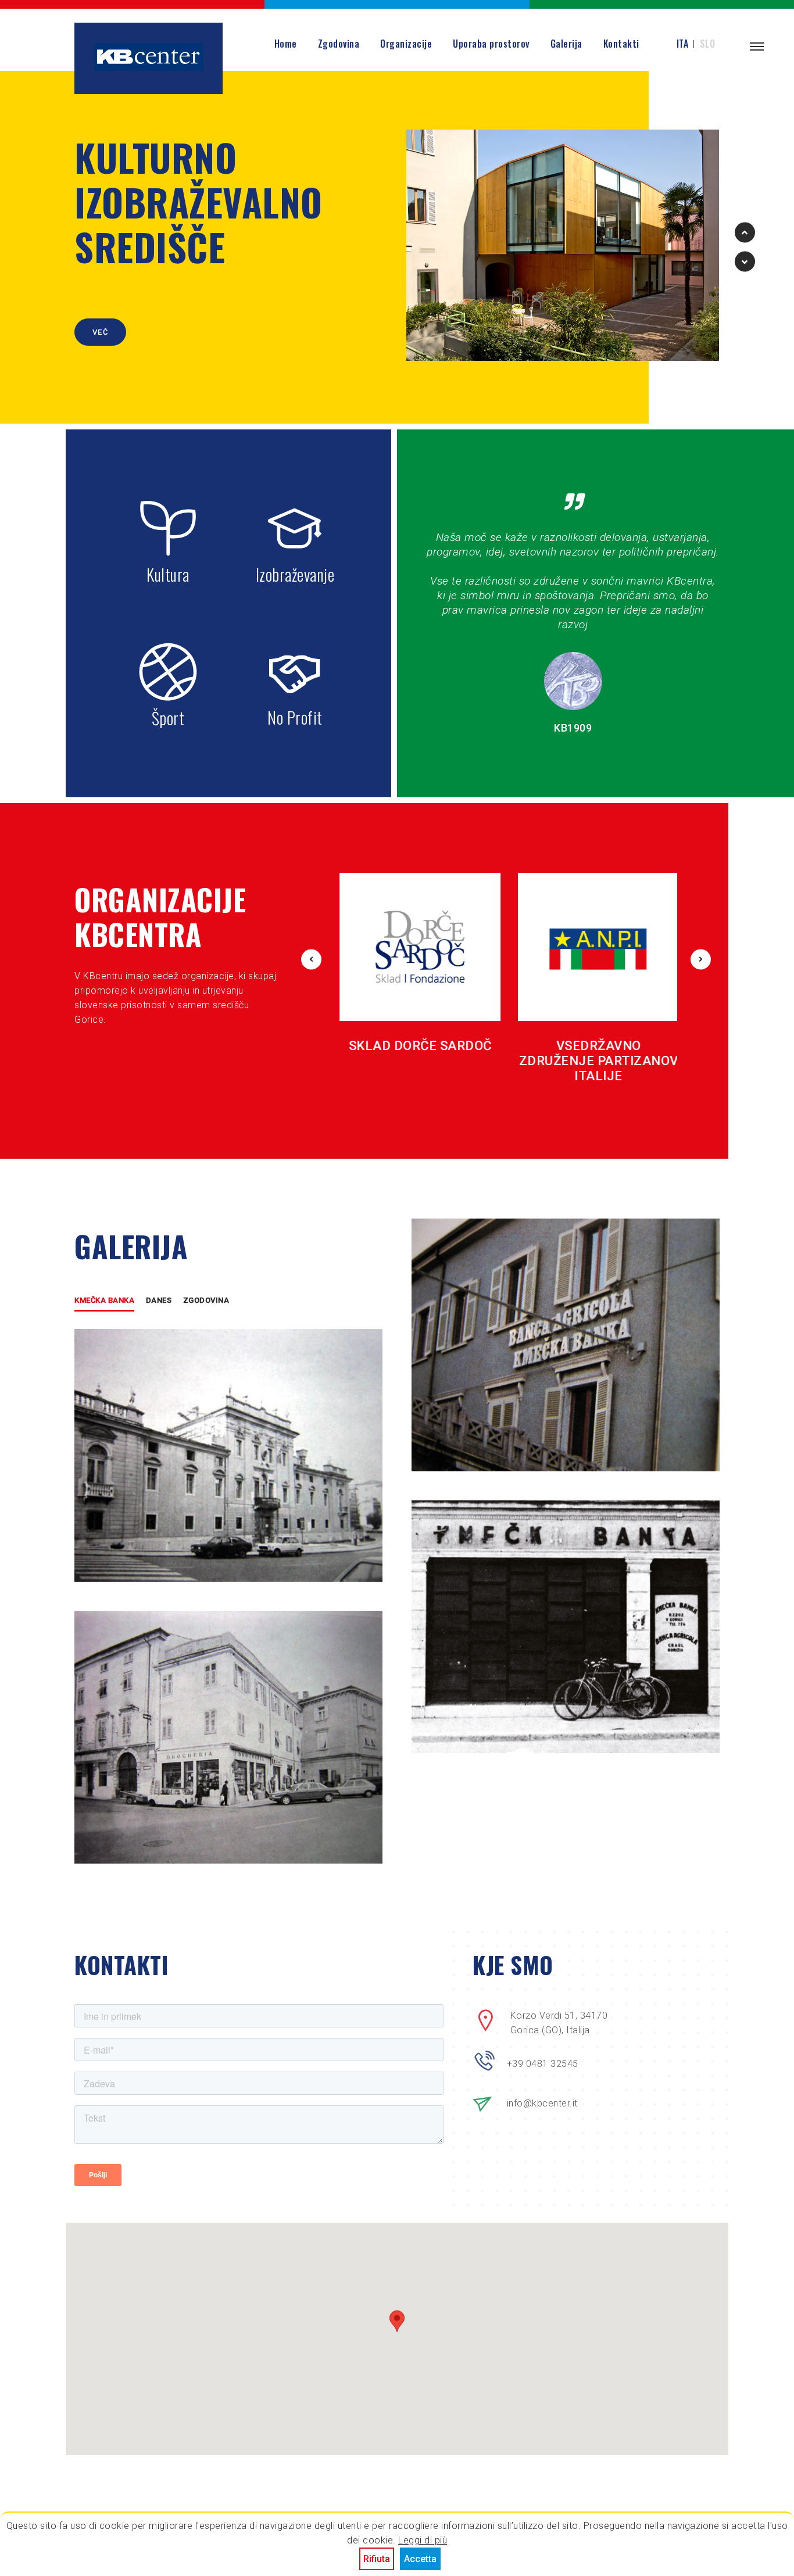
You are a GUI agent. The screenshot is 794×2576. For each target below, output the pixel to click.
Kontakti (621, 44)
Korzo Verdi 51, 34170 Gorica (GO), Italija (559, 2023)
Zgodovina (339, 44)
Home (286, 44)
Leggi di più (423, 2540)
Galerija (566, 44)
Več (100, 332)
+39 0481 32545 (543, 2064)
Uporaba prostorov (491, 44)
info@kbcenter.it (542, 2103)
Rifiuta (377, 2559)
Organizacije (406, 44)
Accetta (420, 2559)
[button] (397, 2328)
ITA (683, 44)
